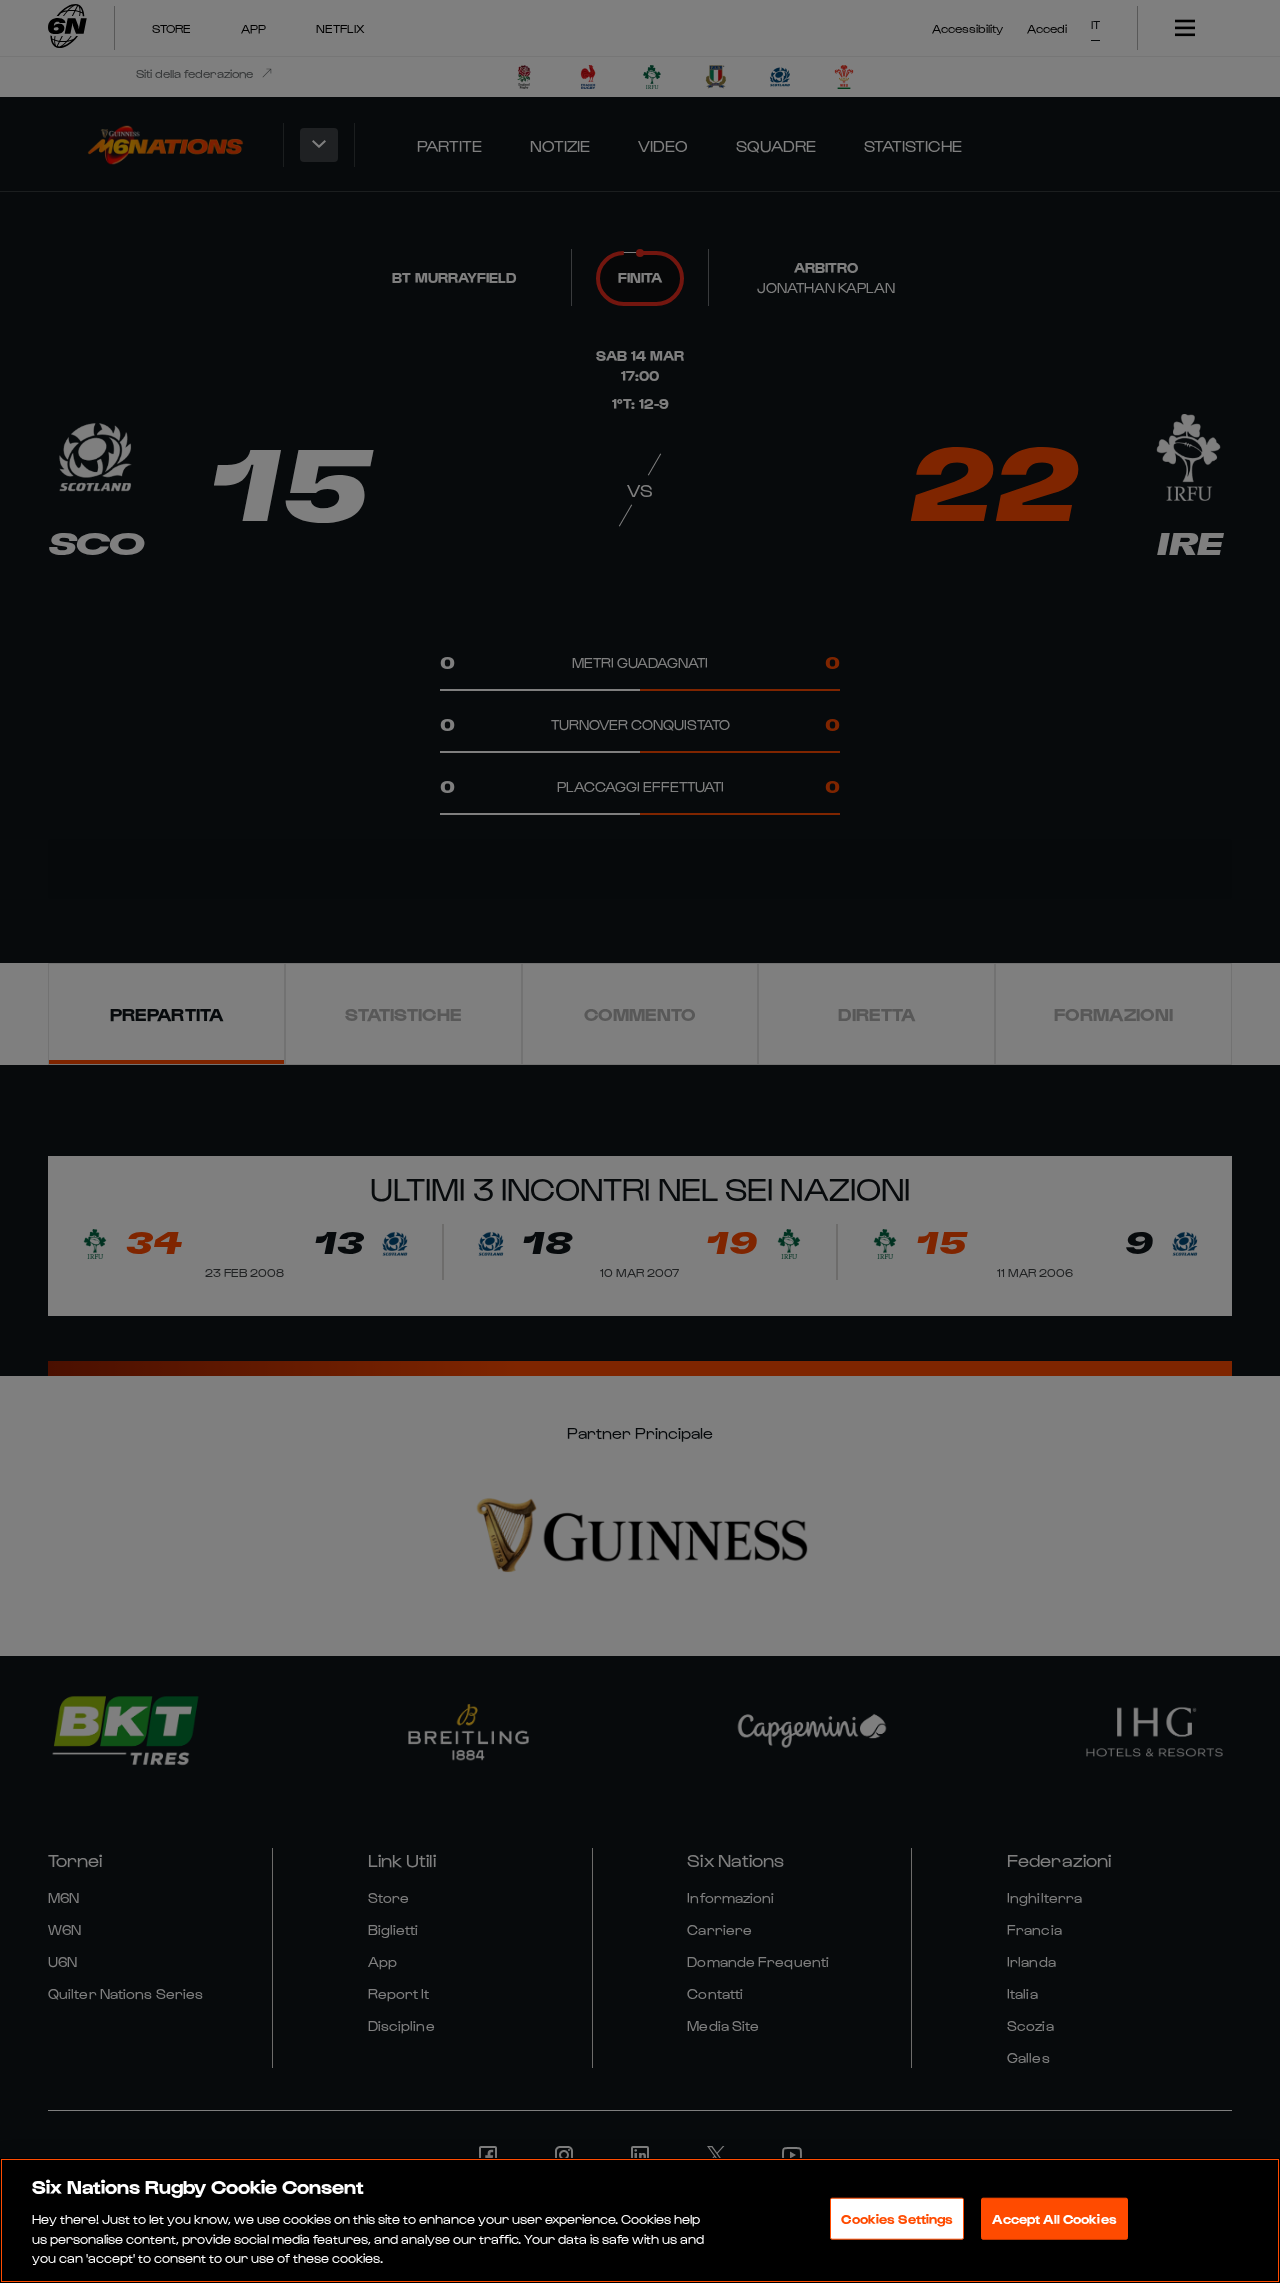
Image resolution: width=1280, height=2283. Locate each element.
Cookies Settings (897, 2218)
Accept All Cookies (1054, 2218)
